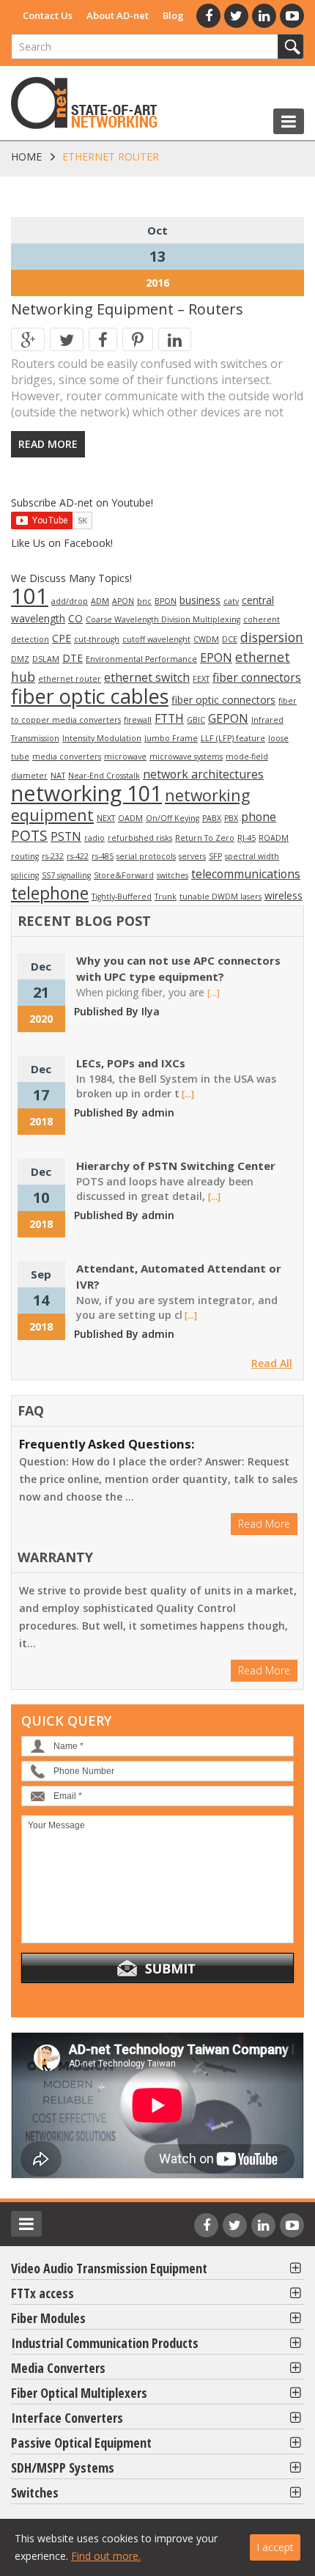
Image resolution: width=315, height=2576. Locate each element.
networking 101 (86, 793)
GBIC (196, 720)
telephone (50, 893)
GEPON (228, 718)
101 (30, 596)
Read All (272, 1363)
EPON (216, 658)
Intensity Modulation (102, 738)
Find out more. (106, 2556)
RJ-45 (247, 838)
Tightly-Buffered (122, 897)
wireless (283, 895)
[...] (214, 993)
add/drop (70, 601)
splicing (25, 875)
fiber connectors (257, 677)
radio (94, 838)
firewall (138, 720)
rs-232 (53, 856)
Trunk (166, 897)
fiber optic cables (90, 696)
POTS (29, 836)
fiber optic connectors (223, 700)
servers (192, 856)
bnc (144, 601)
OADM (130, 818)
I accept (275, 2547)
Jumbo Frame (171, 738)
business (200, 600)
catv (231, 601)
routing (25, 856)
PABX (212, 818)
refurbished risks (140, 838)
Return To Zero (205, 838)
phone (259, 817)
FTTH (169, 718)
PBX (231, 818)
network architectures (203, 774)
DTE (73, 658)
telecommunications (246, 874)
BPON (166, 601)
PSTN (66, 836)
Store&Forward (124, 875)
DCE (230, 639)
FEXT (201, 679)
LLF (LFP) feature (233, 738)
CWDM (206, 639)
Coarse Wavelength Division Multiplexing (163, 619)
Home (26, 157)
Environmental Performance (141, 659)
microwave (125, 757)
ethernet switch (147, 677)
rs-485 (103, 856)
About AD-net (118, 15)
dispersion (272, 637)
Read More (48, 444)
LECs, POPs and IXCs (131, 1063)
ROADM (274, 838)
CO (75, 618)
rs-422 (78, 856)
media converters (67, 757)
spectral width (252, 856)
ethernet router (70, 679)
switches (173, 875)
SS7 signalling (66, 875)
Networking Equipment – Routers (127, 309)
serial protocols (146, 856)
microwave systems (186, 757)
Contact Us (48, 15)
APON (123, 601)
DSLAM (46, 659)
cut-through (97, 639)
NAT (58, 776)
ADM (100, 601)
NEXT (106, 818)
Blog (173, 15)
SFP (215, 856)
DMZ (20, 659)
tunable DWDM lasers (220, 897)
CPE (62, 638)
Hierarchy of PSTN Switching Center (176, 1166)
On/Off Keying (173, 818)
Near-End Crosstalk (104, 776)
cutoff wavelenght (156, 639)
